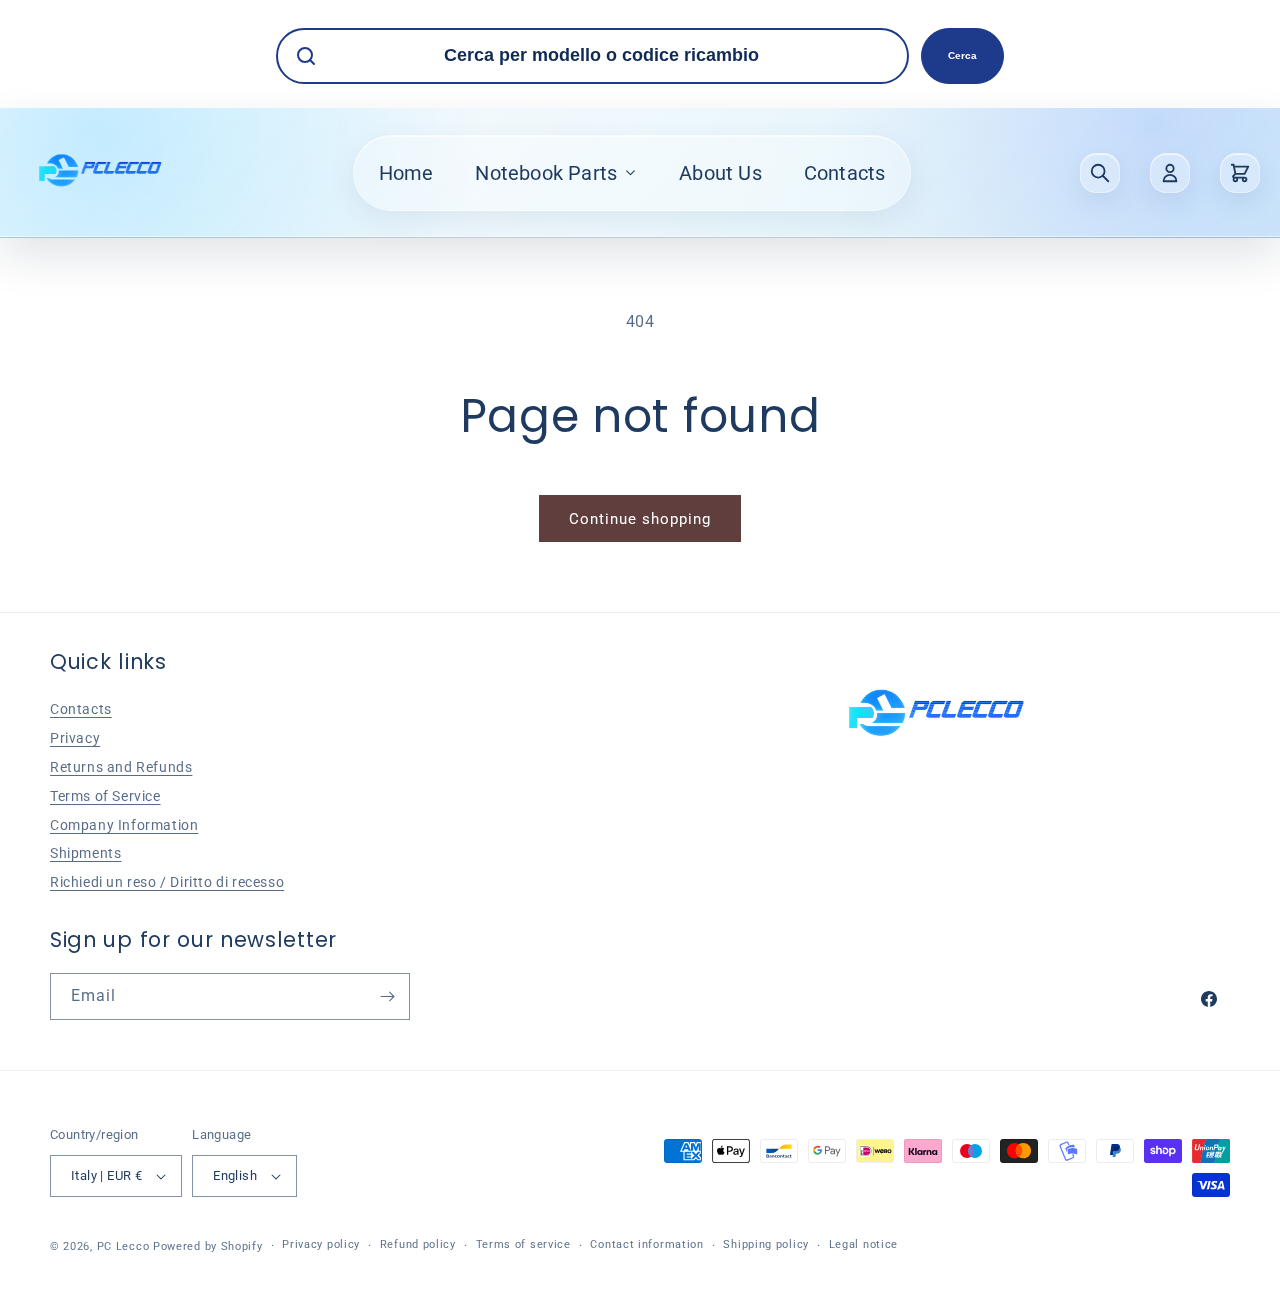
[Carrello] (1240, 173)
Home (406, 173)
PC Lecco (123, 1246)
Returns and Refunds (121, 767)
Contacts (845, 173)
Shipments (85, 853)
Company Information (124, 825)
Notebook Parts (546, 173)
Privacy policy (321, 1244)
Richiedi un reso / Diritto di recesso (167, 882)
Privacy (75, 738)
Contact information (646, 1244)
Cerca (962, 55)
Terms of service (523, 1244)
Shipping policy (766, 1244)
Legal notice (863, 1244)
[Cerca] (1100, 173)
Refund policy (418, 1244)
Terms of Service (105, 796)
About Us (720, 173)
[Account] (1170, 173)
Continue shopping (640, 519)
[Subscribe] (387, 996)
